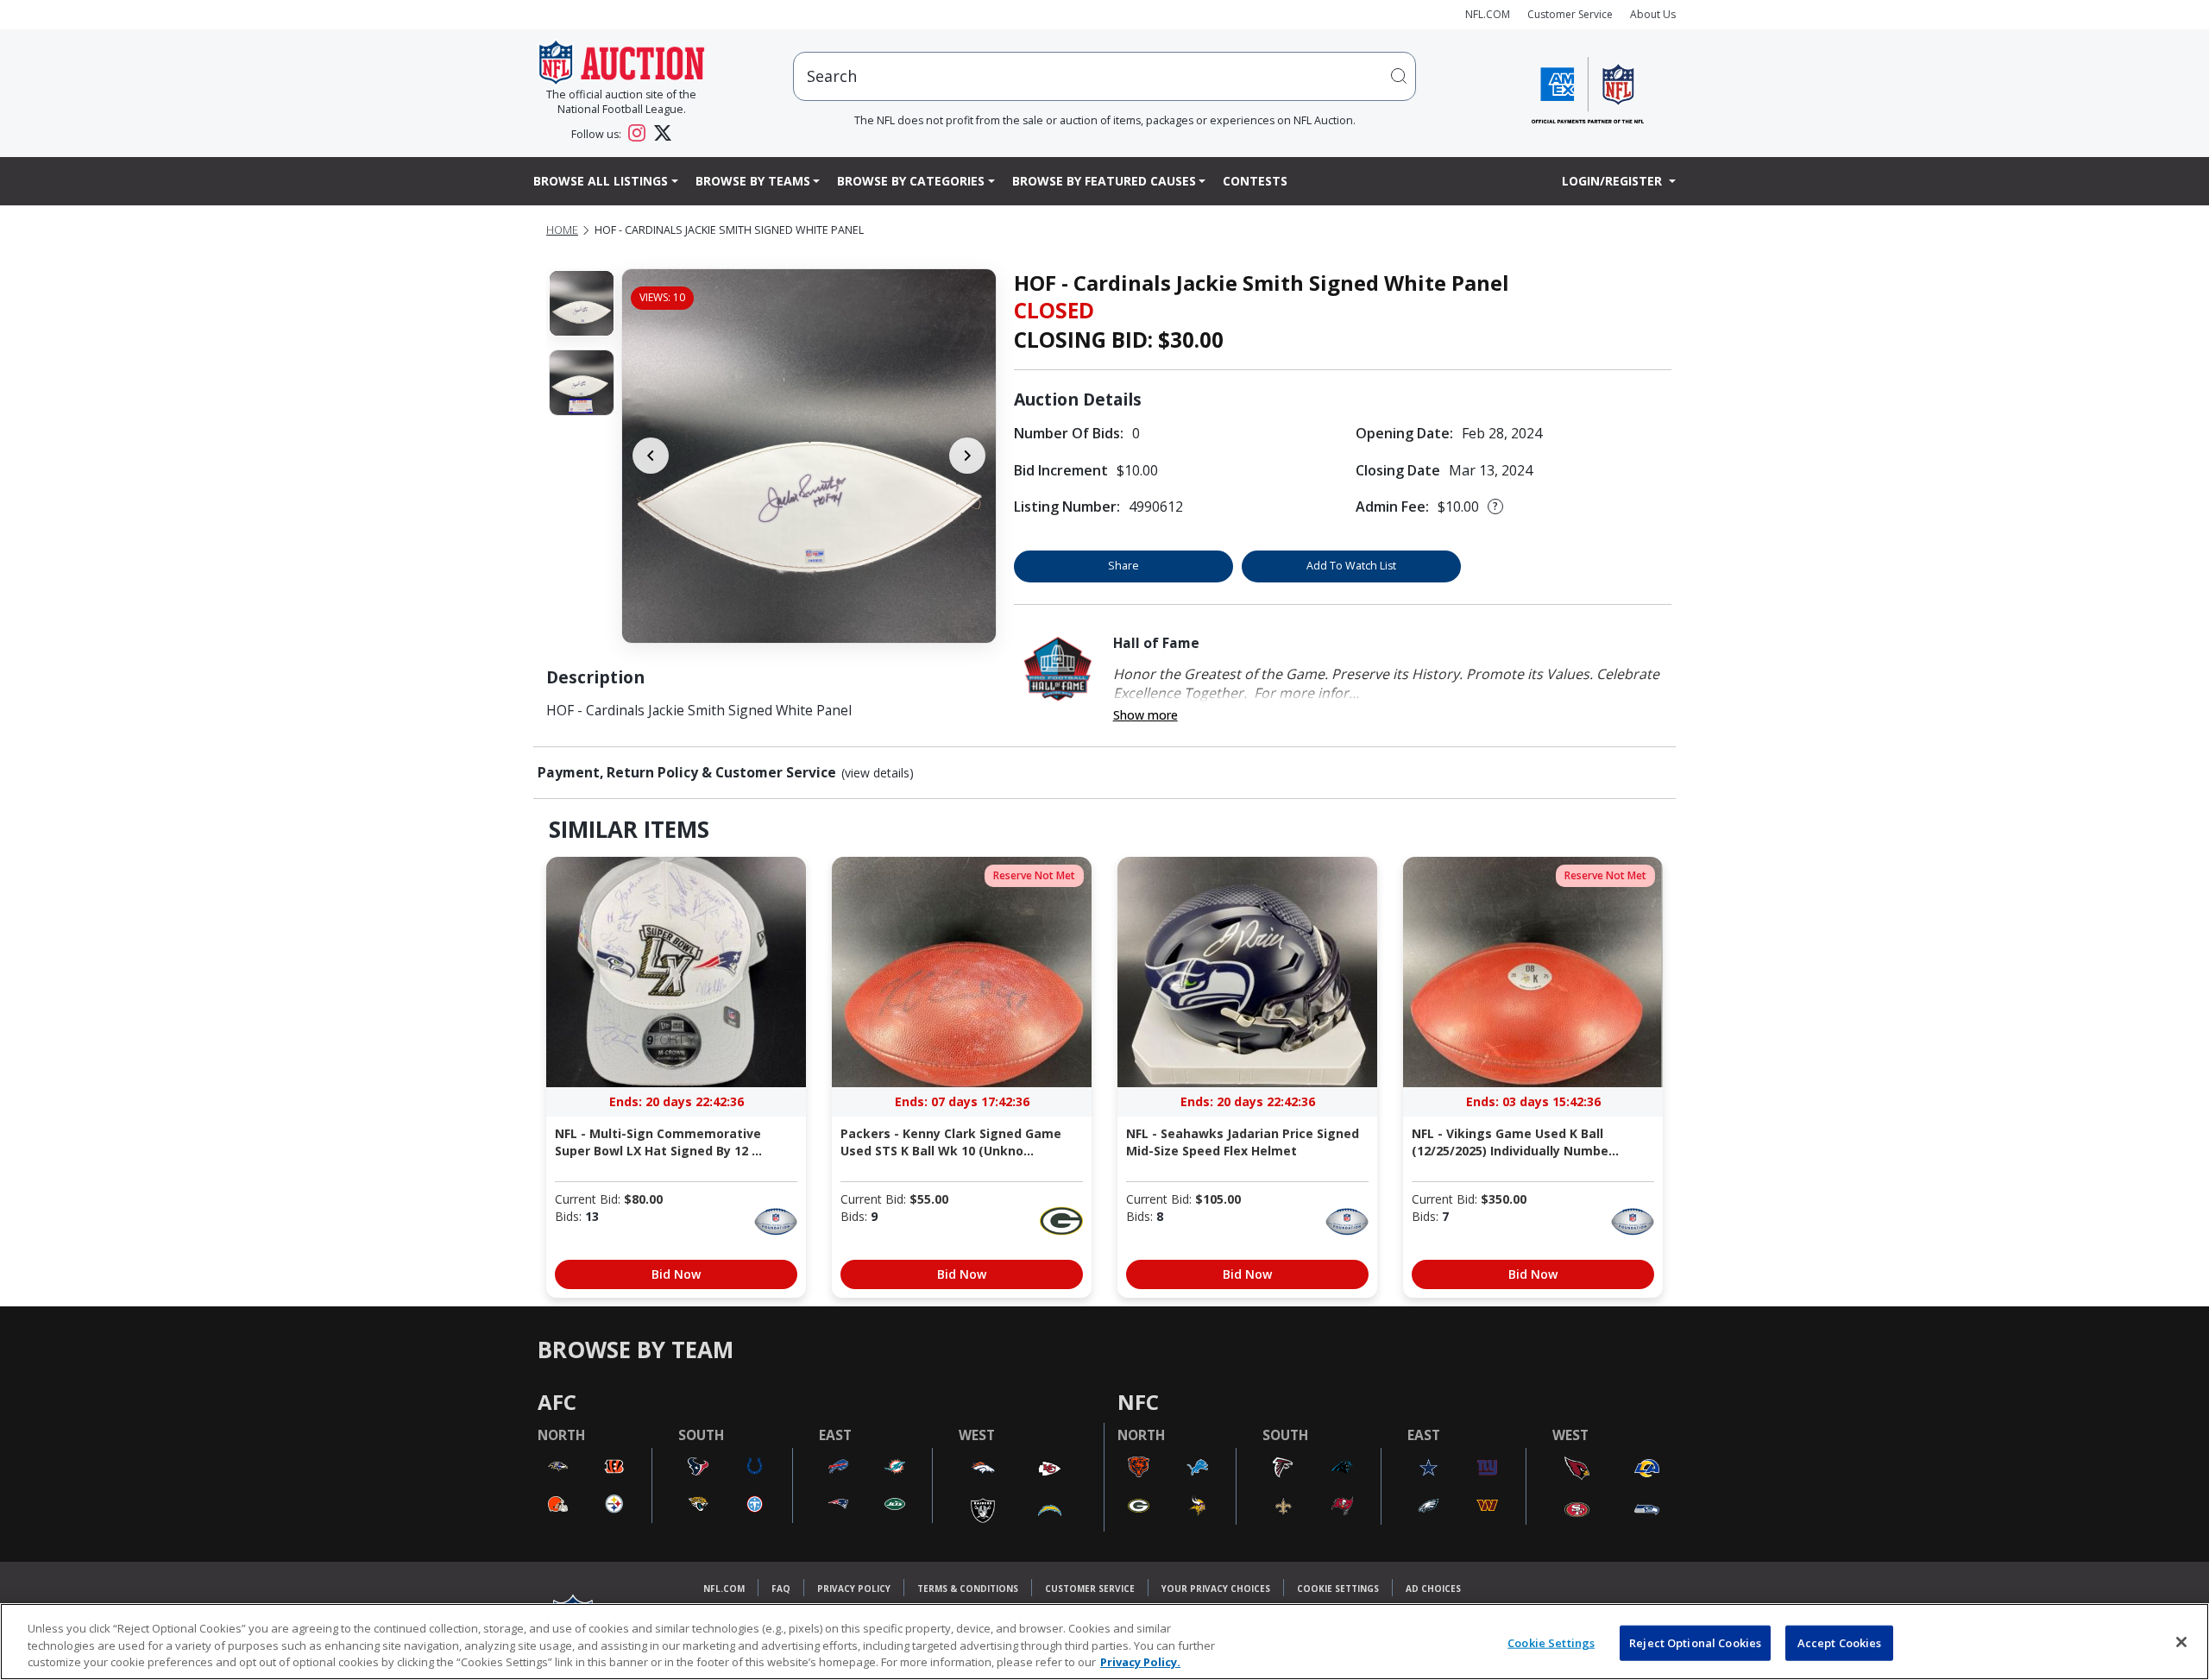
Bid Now (676, 1274)
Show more (1145, 715)
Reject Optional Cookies (1695, 1642)
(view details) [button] (878, 773)
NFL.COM (1488, 14)
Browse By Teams (753, 181)
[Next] (967, 456)
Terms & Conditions (968, 1589)
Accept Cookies (1840, 1642)
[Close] (2181, 1642)
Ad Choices (1433, 1589)
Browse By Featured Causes (1104, 181)
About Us (1653, 14)
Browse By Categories (911, 181)
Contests (1255, 181)
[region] (1104, 1642)
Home (562, 230)
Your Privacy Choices (1216, 1589)
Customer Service (1570, 14)
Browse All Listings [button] (601, 181)
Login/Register (1614, 181)
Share (1123, 566)
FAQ (781, 1589)
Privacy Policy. (1140, 1662)
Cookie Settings (1338, 1589)
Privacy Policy (854, 1589)
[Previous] (651, 456)
